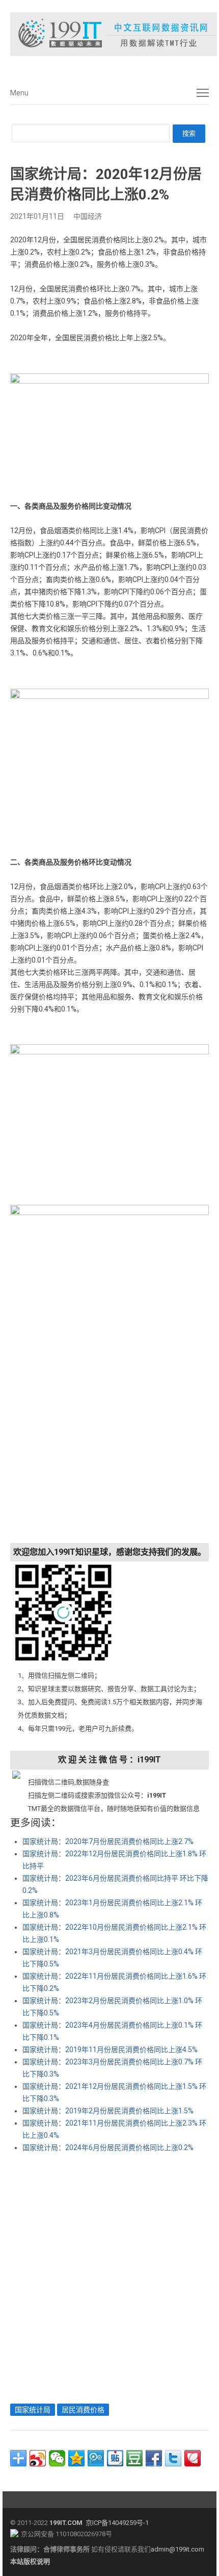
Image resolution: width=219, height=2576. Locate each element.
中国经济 (88, 216)
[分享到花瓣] (193, 2458)
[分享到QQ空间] (76, 2458)
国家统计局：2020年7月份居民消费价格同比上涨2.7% (108, 1841)
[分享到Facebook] (154, 2458)
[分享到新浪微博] (38, 2458)
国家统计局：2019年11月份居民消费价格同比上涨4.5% (110, 2050)
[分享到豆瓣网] (134, 2458)
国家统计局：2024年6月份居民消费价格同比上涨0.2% (108, 2148)
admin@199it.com (177, 2549)
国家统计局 (33, 2410)
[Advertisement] (109, 2276)
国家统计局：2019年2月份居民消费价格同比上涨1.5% (108, 2111)
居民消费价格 (83, 2410)
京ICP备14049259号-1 (117, 2523)
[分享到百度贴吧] (115, 2458)
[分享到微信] (57, 2458)
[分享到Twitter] (173, 2458)
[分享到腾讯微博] (96, 2458)
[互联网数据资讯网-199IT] (109, 34)
